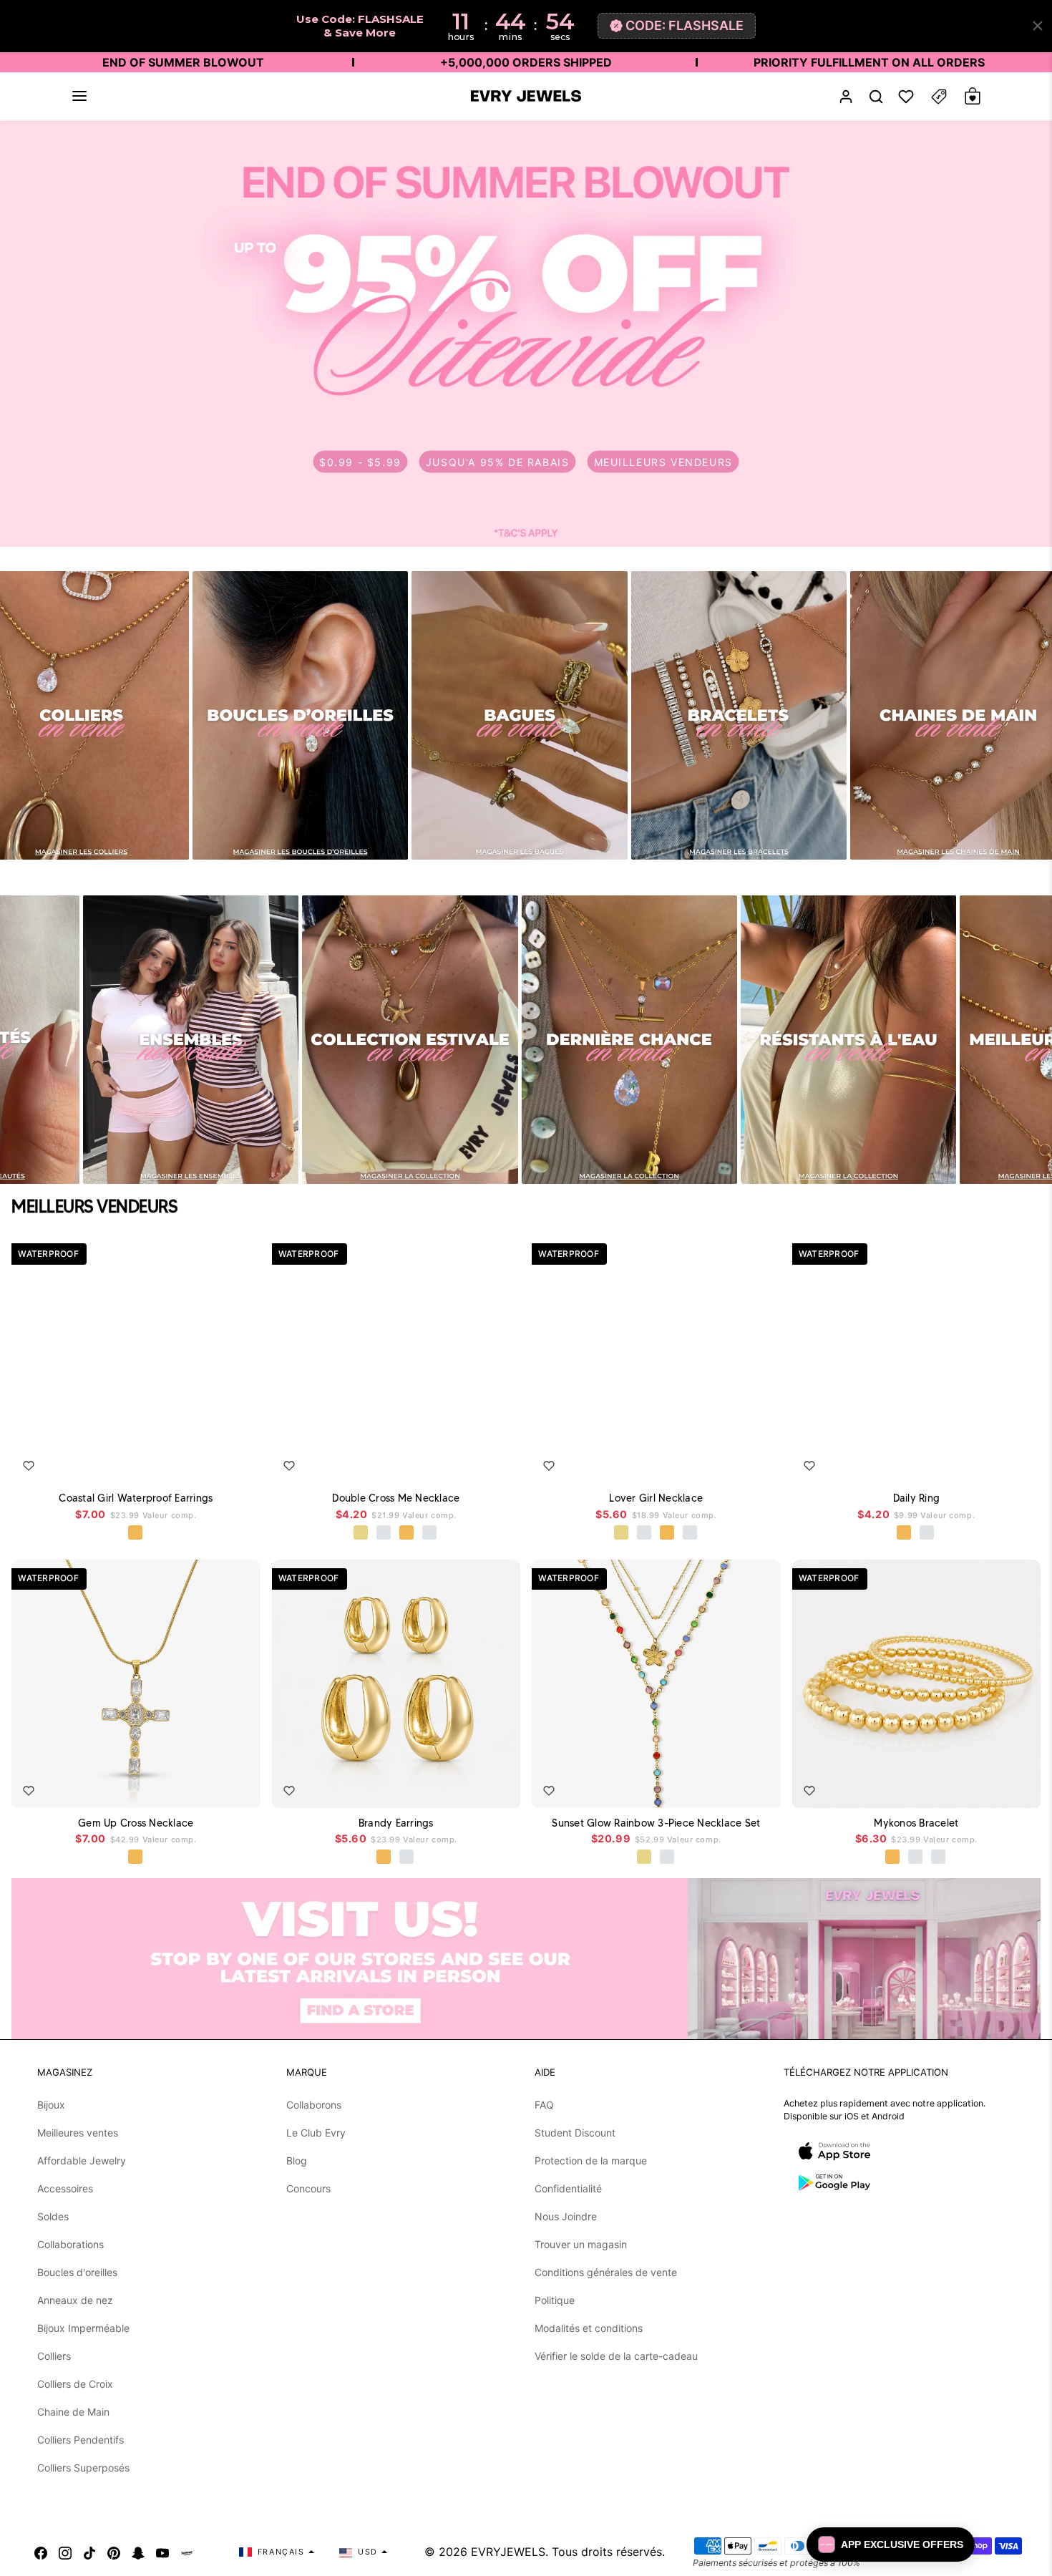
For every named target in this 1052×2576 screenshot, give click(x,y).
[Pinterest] (114, 2552)
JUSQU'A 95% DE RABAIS (498, 461)
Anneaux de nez (75, 2300)
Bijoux (51, 2105)
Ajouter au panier (203, 1462)
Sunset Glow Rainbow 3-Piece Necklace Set (656, 1823)
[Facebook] (41, 2552)
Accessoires (65, 2188)
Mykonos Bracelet (916, 1823)
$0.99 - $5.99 (360, 461)
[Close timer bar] (1038, 26)
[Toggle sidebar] (939, 96)
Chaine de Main (73, 2412)
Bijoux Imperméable (83, 2328)
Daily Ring (917, 1498)
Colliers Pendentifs (81, 2440)
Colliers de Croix (75, 2384)
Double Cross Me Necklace (396, 1498)
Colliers (54, 2356)
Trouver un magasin (581, 2244)
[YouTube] (162, 2552)
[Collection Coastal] (410, 1040)
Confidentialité (568, 2188)
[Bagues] (519, 715)
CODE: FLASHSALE (685, 25)
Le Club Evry (316, 2133)
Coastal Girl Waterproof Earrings (136, 1498)
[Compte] (846, 96)
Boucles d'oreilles (77, 2272)
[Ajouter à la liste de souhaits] (29, 1466)
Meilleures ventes (78, 2133)
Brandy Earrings (396, 1823)
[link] (526, 334)
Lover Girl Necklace (656, 1498)
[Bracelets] (739, 715)
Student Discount (575, 2133)
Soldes (53, 2216)
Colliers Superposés (83, 2468)
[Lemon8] (187, 2552)
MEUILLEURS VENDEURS (663, 461)
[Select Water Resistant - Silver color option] (384, 1533)
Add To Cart (468, 1462)
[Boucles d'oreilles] (300, 715)
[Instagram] (65, 2552)
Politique (555, 2300)
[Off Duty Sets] (191, 1040)
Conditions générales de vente (606, 2272)
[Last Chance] (629, 1040)
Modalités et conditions (589, 2328)
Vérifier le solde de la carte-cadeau (616, 2356)
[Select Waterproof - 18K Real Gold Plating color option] (136, 1533)
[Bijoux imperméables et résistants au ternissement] (848, 1040)
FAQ (544, 2105)
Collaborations (70, 2244)
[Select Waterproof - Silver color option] (430, 1533)
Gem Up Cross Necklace (136, 1823)
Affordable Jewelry (82, 2161)
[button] (79, 96)
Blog (297, 2161)
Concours (308, 2188)
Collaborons (314, 2105)
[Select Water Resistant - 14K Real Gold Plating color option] (361, 1533)
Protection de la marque (591, 2161)
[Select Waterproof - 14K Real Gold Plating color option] (645, 1857)
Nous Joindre (566, 2216)
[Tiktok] (89, 2552)
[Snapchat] (138, 2552)
